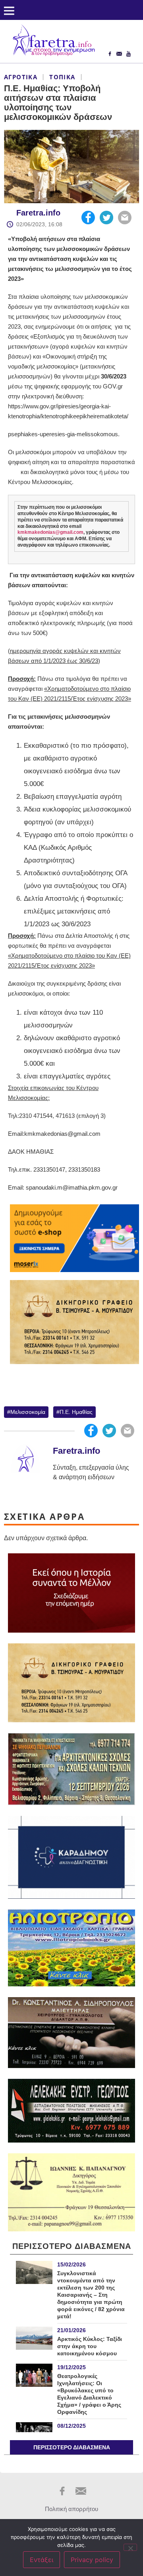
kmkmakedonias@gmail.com (50, 532)
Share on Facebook (88, 218)
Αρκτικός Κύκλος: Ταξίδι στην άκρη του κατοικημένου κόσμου (90, 2346)
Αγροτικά (21, 77)
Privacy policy (92, 2560)
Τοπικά (62, 77)
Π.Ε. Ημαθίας (76, 1412)
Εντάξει (42, 2560)
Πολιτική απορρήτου (71, 2509)
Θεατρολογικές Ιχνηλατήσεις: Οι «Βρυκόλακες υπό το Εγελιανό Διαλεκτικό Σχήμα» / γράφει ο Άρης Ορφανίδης (89, 2394)
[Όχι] (130, 2547)
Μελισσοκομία (28, 1412)
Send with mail (125, 218)
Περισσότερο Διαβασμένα (72, 2447)
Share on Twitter (106, 218)
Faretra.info (38, 213)
